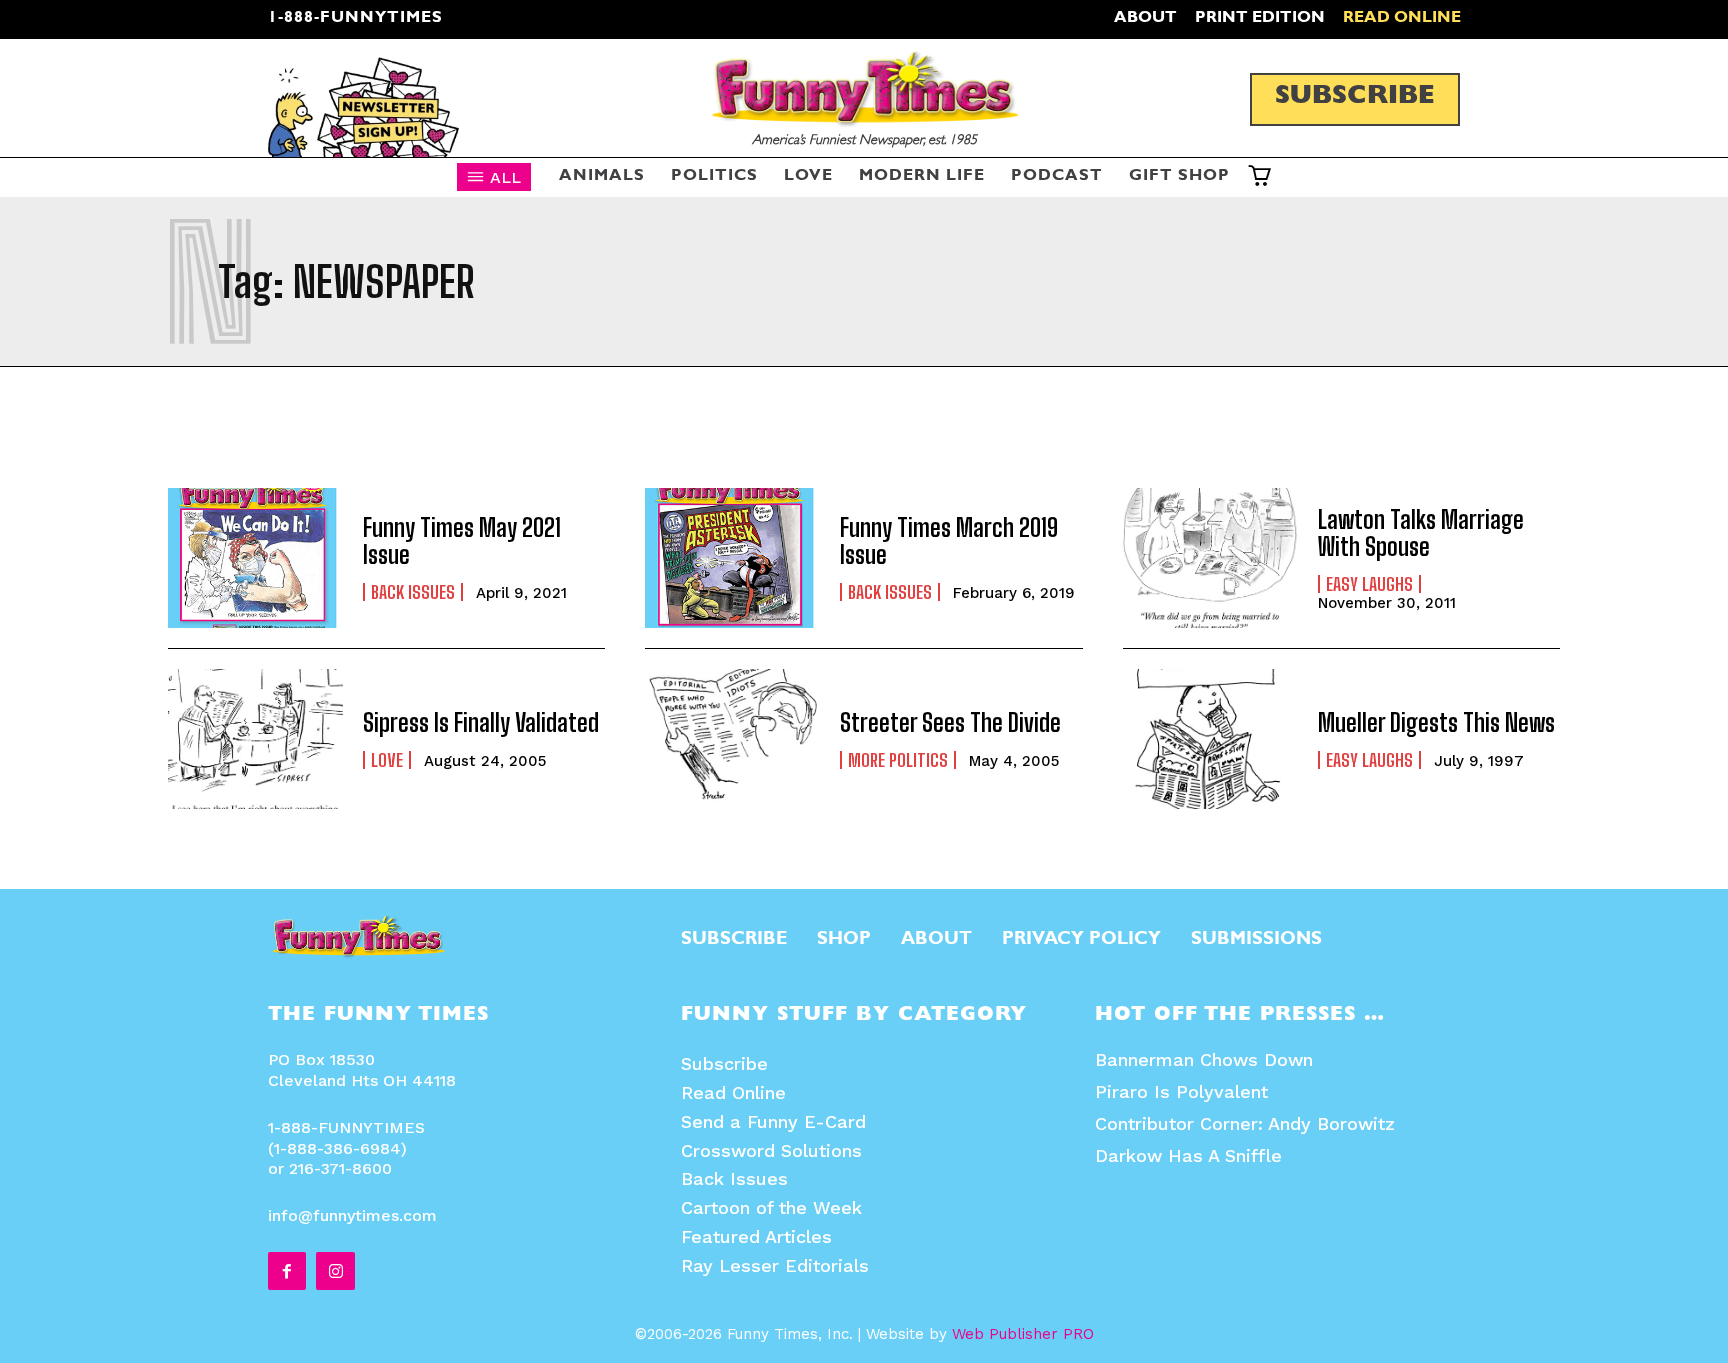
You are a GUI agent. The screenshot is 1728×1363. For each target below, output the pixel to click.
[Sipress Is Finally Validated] (255, 739)
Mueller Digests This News (1436, 722)
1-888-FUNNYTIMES (355, 19)
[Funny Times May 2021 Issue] (255, 558)
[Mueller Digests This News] (1210, 739)
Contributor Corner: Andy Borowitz (1245, 1123)
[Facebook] (287, 1271)
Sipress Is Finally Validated (481, 722)
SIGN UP (864, 947)
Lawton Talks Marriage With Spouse (1421, 532)
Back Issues (413, 592)
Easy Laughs (1369, 584)
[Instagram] (335, 1271)
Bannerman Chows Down (1204, 1059)
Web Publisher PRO (1023, 1334)
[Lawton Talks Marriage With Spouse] (1210, 558)
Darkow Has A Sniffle (1188, 1155)
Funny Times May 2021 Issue (462, 540)
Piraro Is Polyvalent (1181, 1091)
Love (387, 760)
